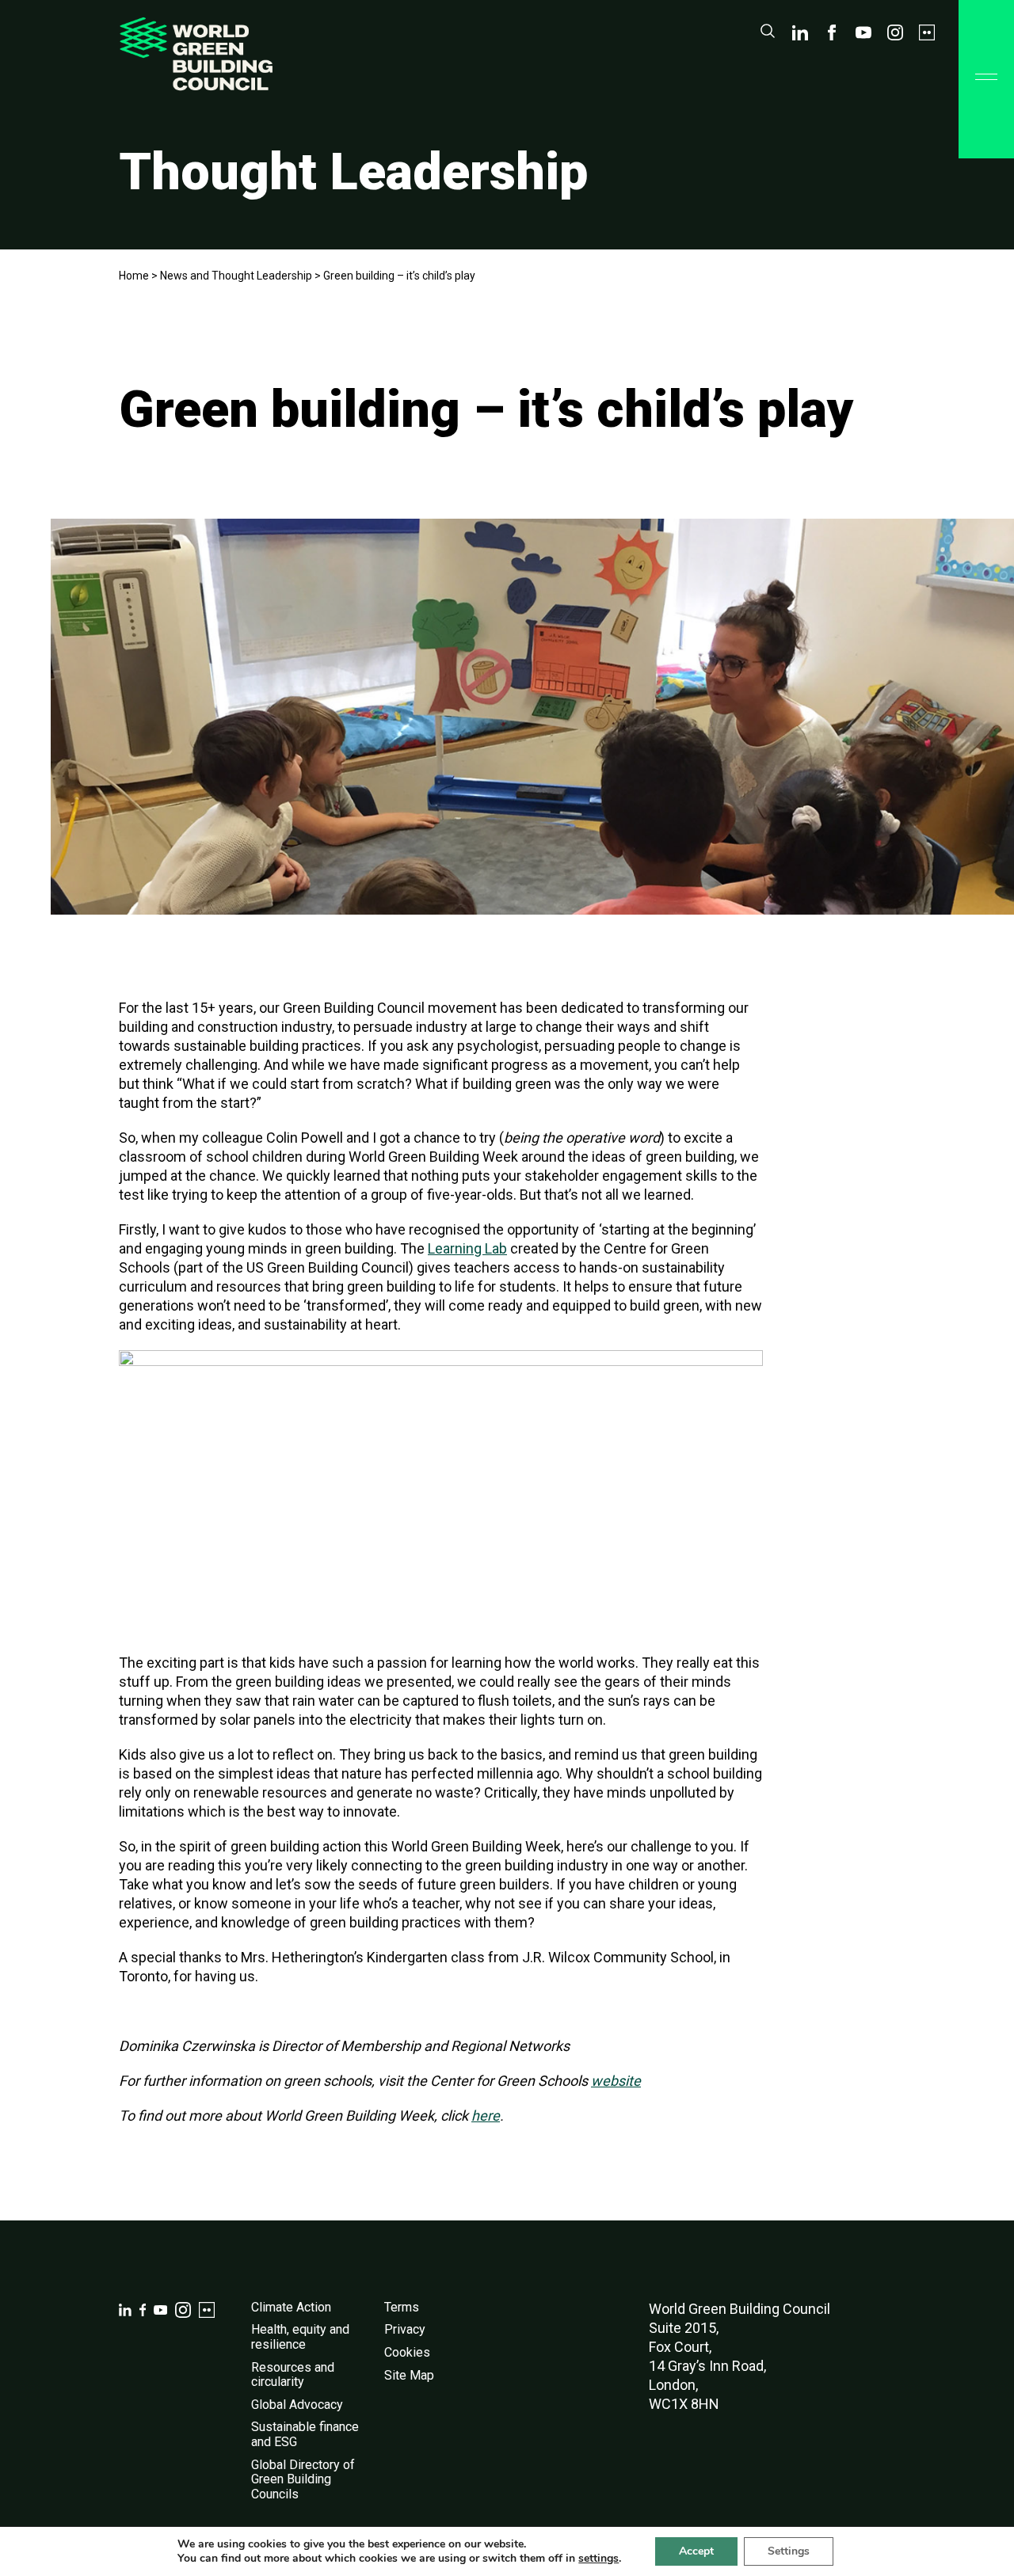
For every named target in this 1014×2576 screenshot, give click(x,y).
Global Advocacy (297, 2405)
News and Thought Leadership (236, 276)
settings (598, 2559)
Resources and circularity (293, 2375)
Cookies (407, 2352)
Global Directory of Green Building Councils (303, 2479)
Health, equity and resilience (300, 2337)
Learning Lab (467, 1248)
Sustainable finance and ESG (305, 2434)
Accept (696, 2551)
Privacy (405, 2329)
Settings (789, 2551)
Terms (402, 2307)
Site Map (409, 2375)
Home (134, 276)
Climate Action (291, 2307)
